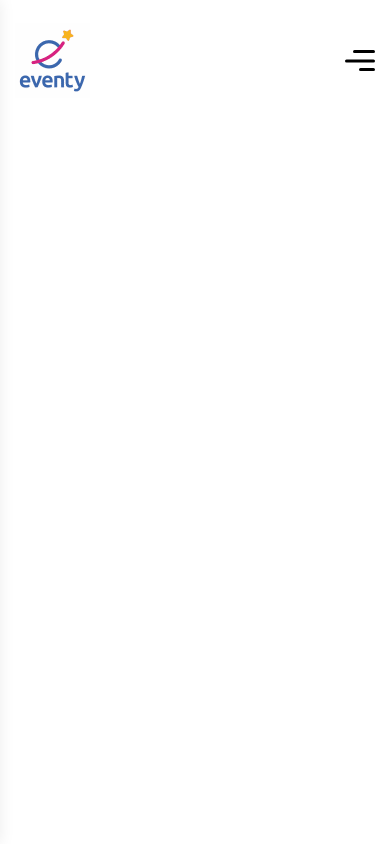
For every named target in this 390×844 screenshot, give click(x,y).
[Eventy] (52, 60)
